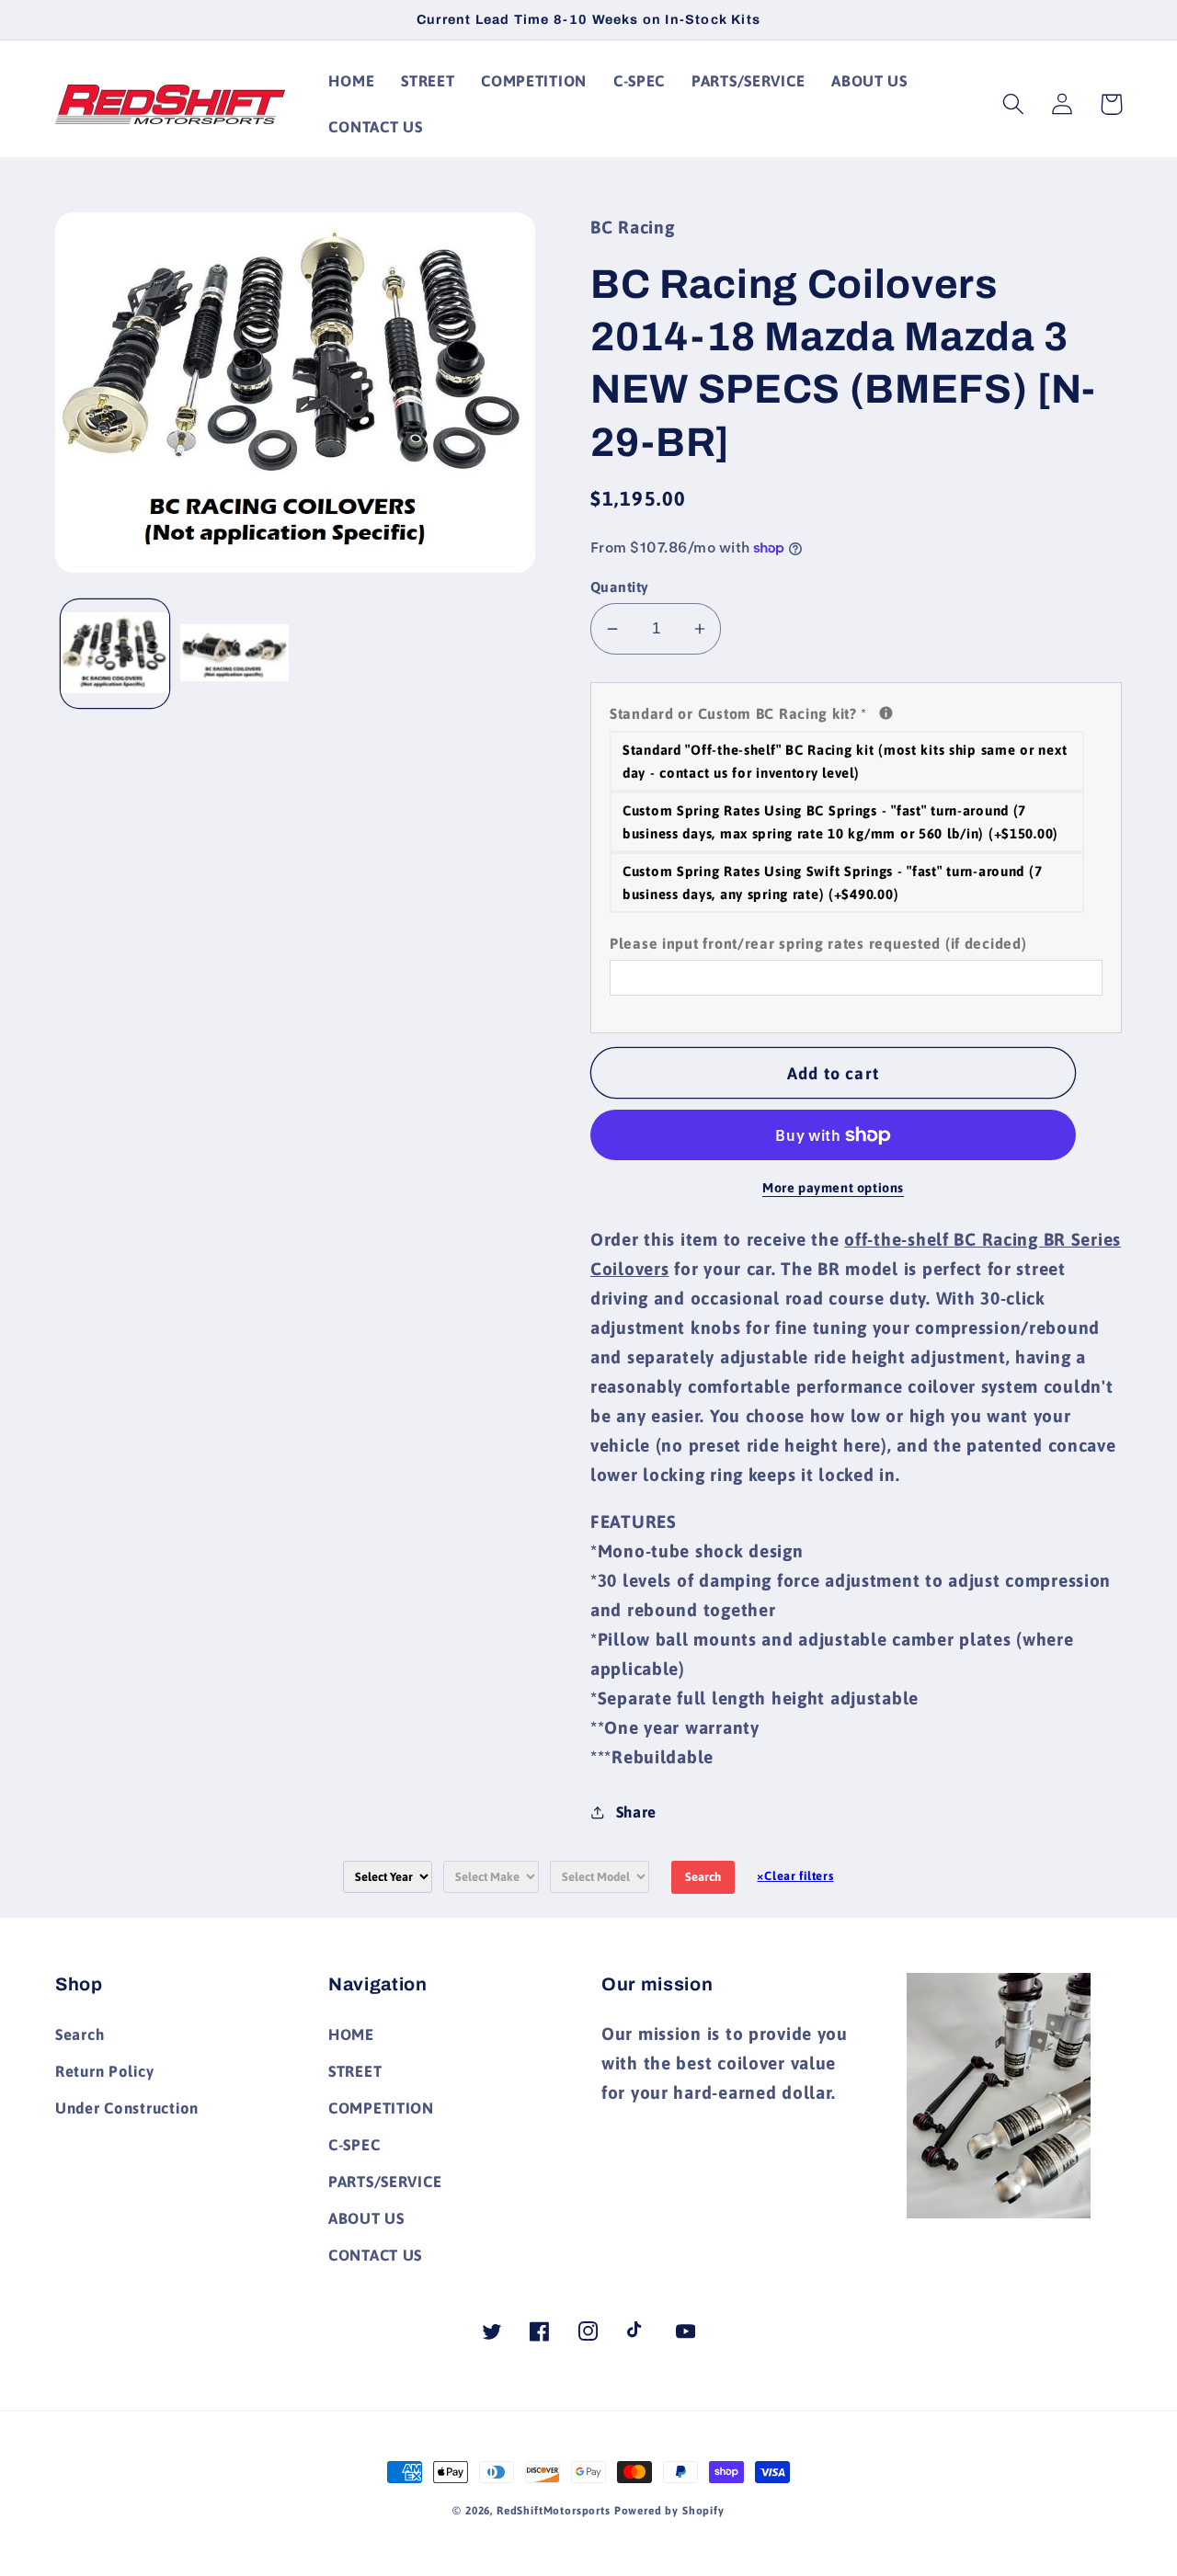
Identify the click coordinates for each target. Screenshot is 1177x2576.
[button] (1014, 104)
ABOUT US (366, 2218)
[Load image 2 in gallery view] (234, 655)
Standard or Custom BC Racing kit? (856, 712)
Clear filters (795, 1876)
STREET (355, 2071)
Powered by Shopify (669, 2511)
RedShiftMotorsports (554, 2511)
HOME (351, 2035)
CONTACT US (375, 2255)
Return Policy (104, 2071)
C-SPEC (354, 2145)
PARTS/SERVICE (385, 2182)
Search (703, 1877)
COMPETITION (381, 2108)
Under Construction (127, 2108)
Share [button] (636, 1812)
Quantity (620, 587)
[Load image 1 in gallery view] (115, 655)
